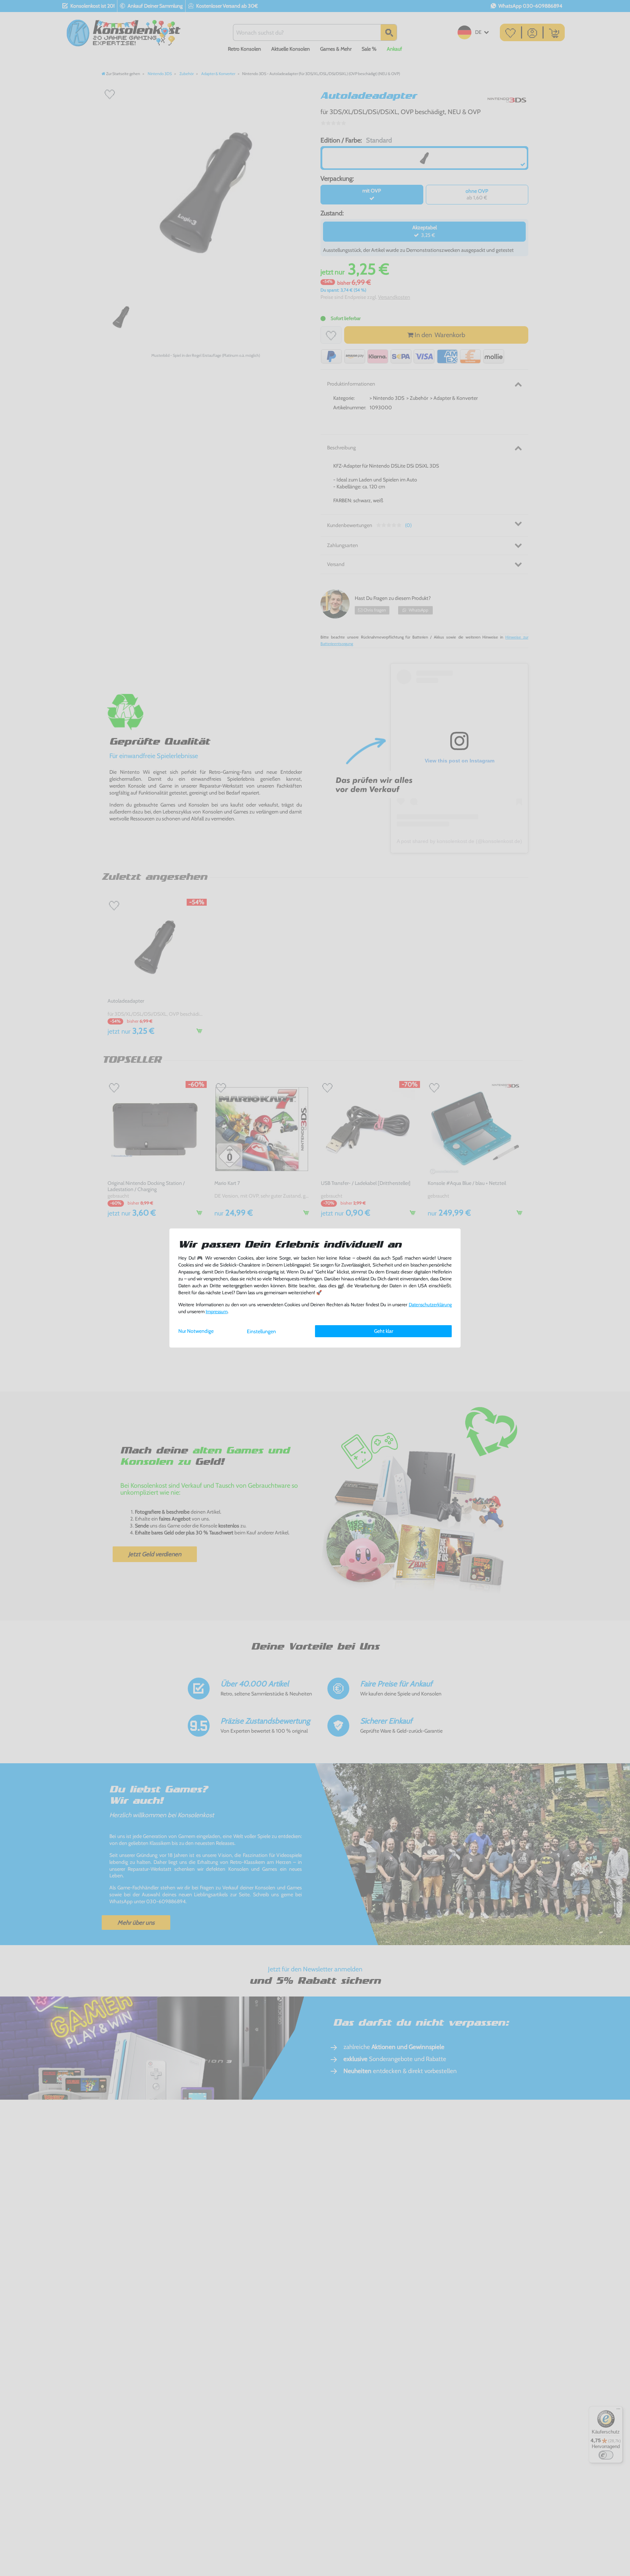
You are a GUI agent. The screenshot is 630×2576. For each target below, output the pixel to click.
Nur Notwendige (196, 1331)
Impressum (217, 1312)
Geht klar (384, 1331)
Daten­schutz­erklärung (430, 1305)
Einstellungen (261, 1331)
